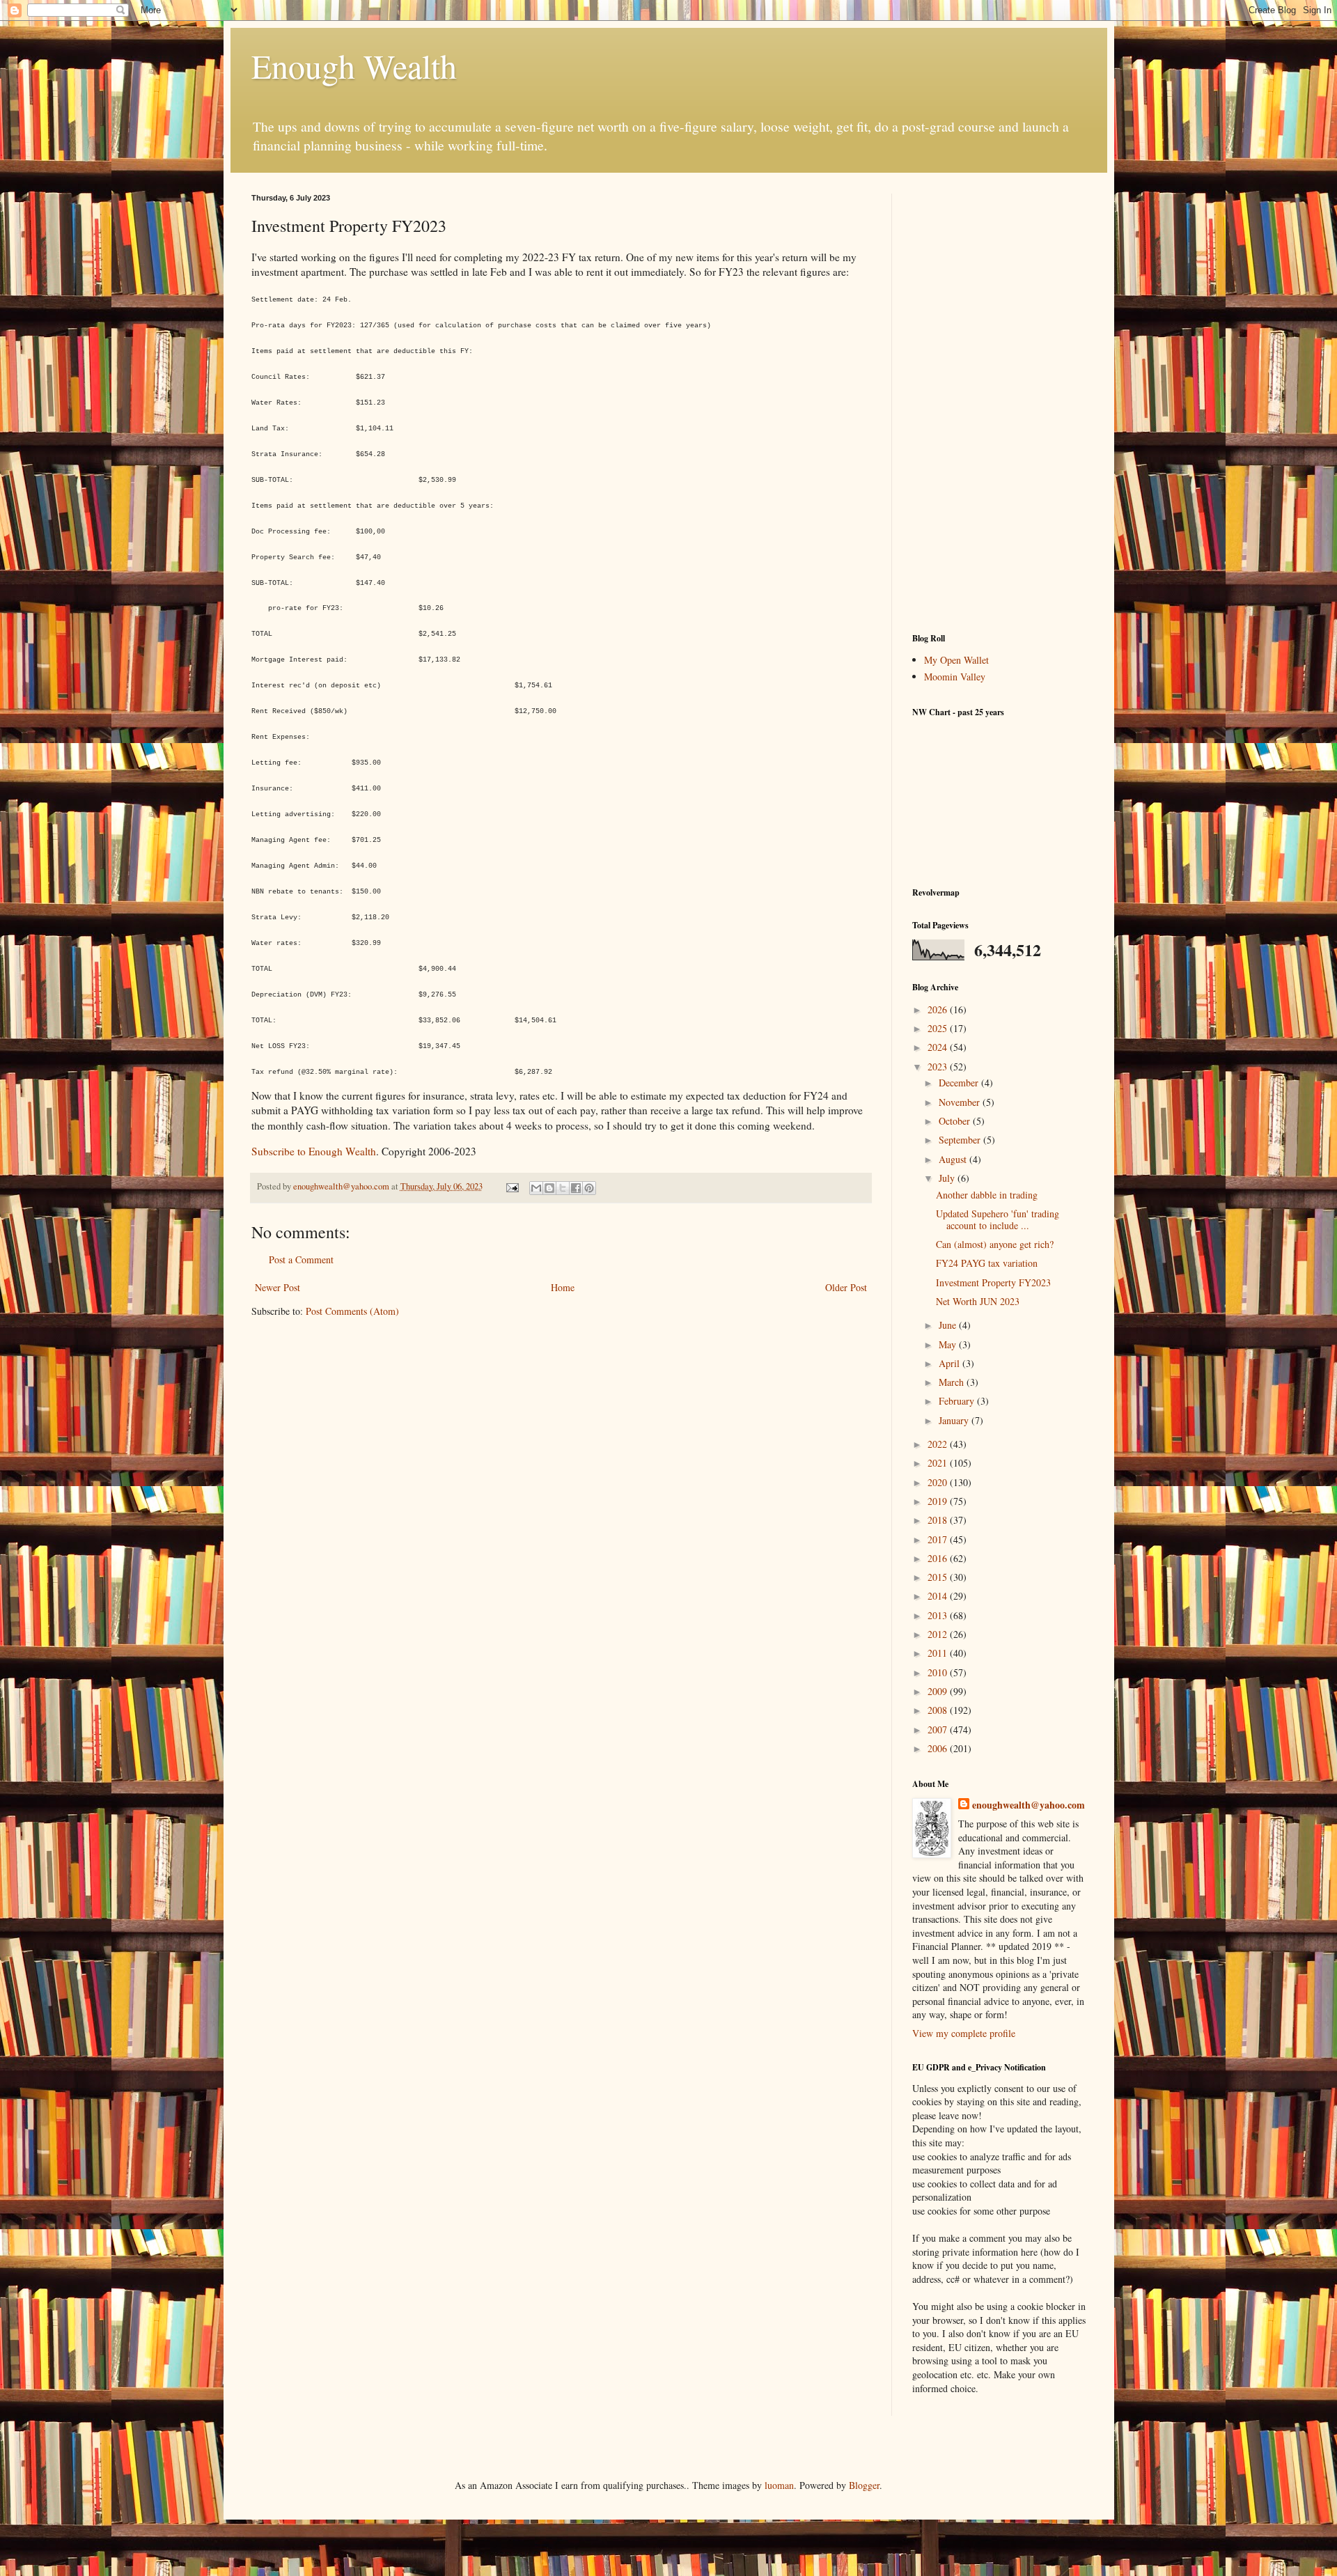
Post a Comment (301, 1259)
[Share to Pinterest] (589, 1188)
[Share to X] (563, 1188)
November (961, 1102)
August (954, 1159)
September (961, 1140)
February (958, 1401)
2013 (939, 1615)
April (951, 1363)
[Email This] (536, 1188)
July (948, 1178)
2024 (939, 1047)
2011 (939, 1653)
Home (563, 1287)
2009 (939, 1691)
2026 (939, 1009)
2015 (939, 1577)
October (956, 1121)
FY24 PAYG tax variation (987, 1263)
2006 (939, 1748)
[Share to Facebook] (576, 1188)
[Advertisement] (999, 403)
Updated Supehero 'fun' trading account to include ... (998, 1219)
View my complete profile (964, 2033)
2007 (939, 1730)
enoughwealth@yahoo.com (1029, 1805)
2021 (939, 1463)
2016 (939, 1558)
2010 (939, 1672)
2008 (939, 1710)
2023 (939, 1067)
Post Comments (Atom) (352, 1311)
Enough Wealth (354, 65)
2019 (939, 1501)
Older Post (846, 1287)
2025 (939, 1028)
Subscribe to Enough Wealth (314, 1151)
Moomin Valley (955, 677)
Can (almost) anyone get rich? (995, 1244)
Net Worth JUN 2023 (978, 1301)
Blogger (864, 2485)
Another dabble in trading (987, 1195)
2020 (939, 1482)
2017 (939, 1539)
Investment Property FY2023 (993, 1282)
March (953, 1382)
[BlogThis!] (549, 1188)
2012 (939, 1634)
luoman (779, 2485)
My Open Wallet (956, 660)
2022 (939, 1444)
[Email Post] (511, 1186)
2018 (939, 1520)
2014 (939, 1596)
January (955, 1420)
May (949, 1344)
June (949, 1325)
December (960, 1083)
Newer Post (277, 1287)
